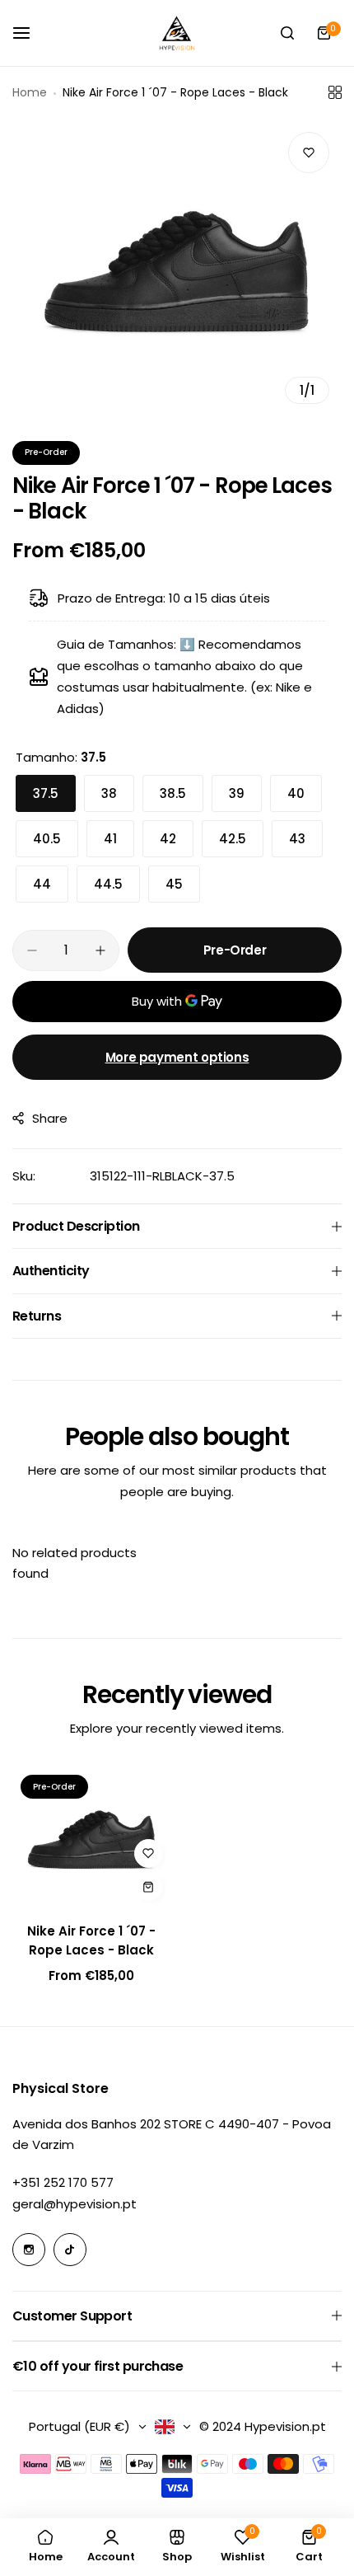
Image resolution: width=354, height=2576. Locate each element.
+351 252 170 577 (63, 2182)
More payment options (177, 1057)
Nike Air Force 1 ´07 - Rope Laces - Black (91, 1940)
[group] (177, 268)
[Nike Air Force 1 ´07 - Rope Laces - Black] (92, 1838)
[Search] (287, 33)
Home (30, 92)
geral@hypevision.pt (75, 2204)
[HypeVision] (177, 33)
